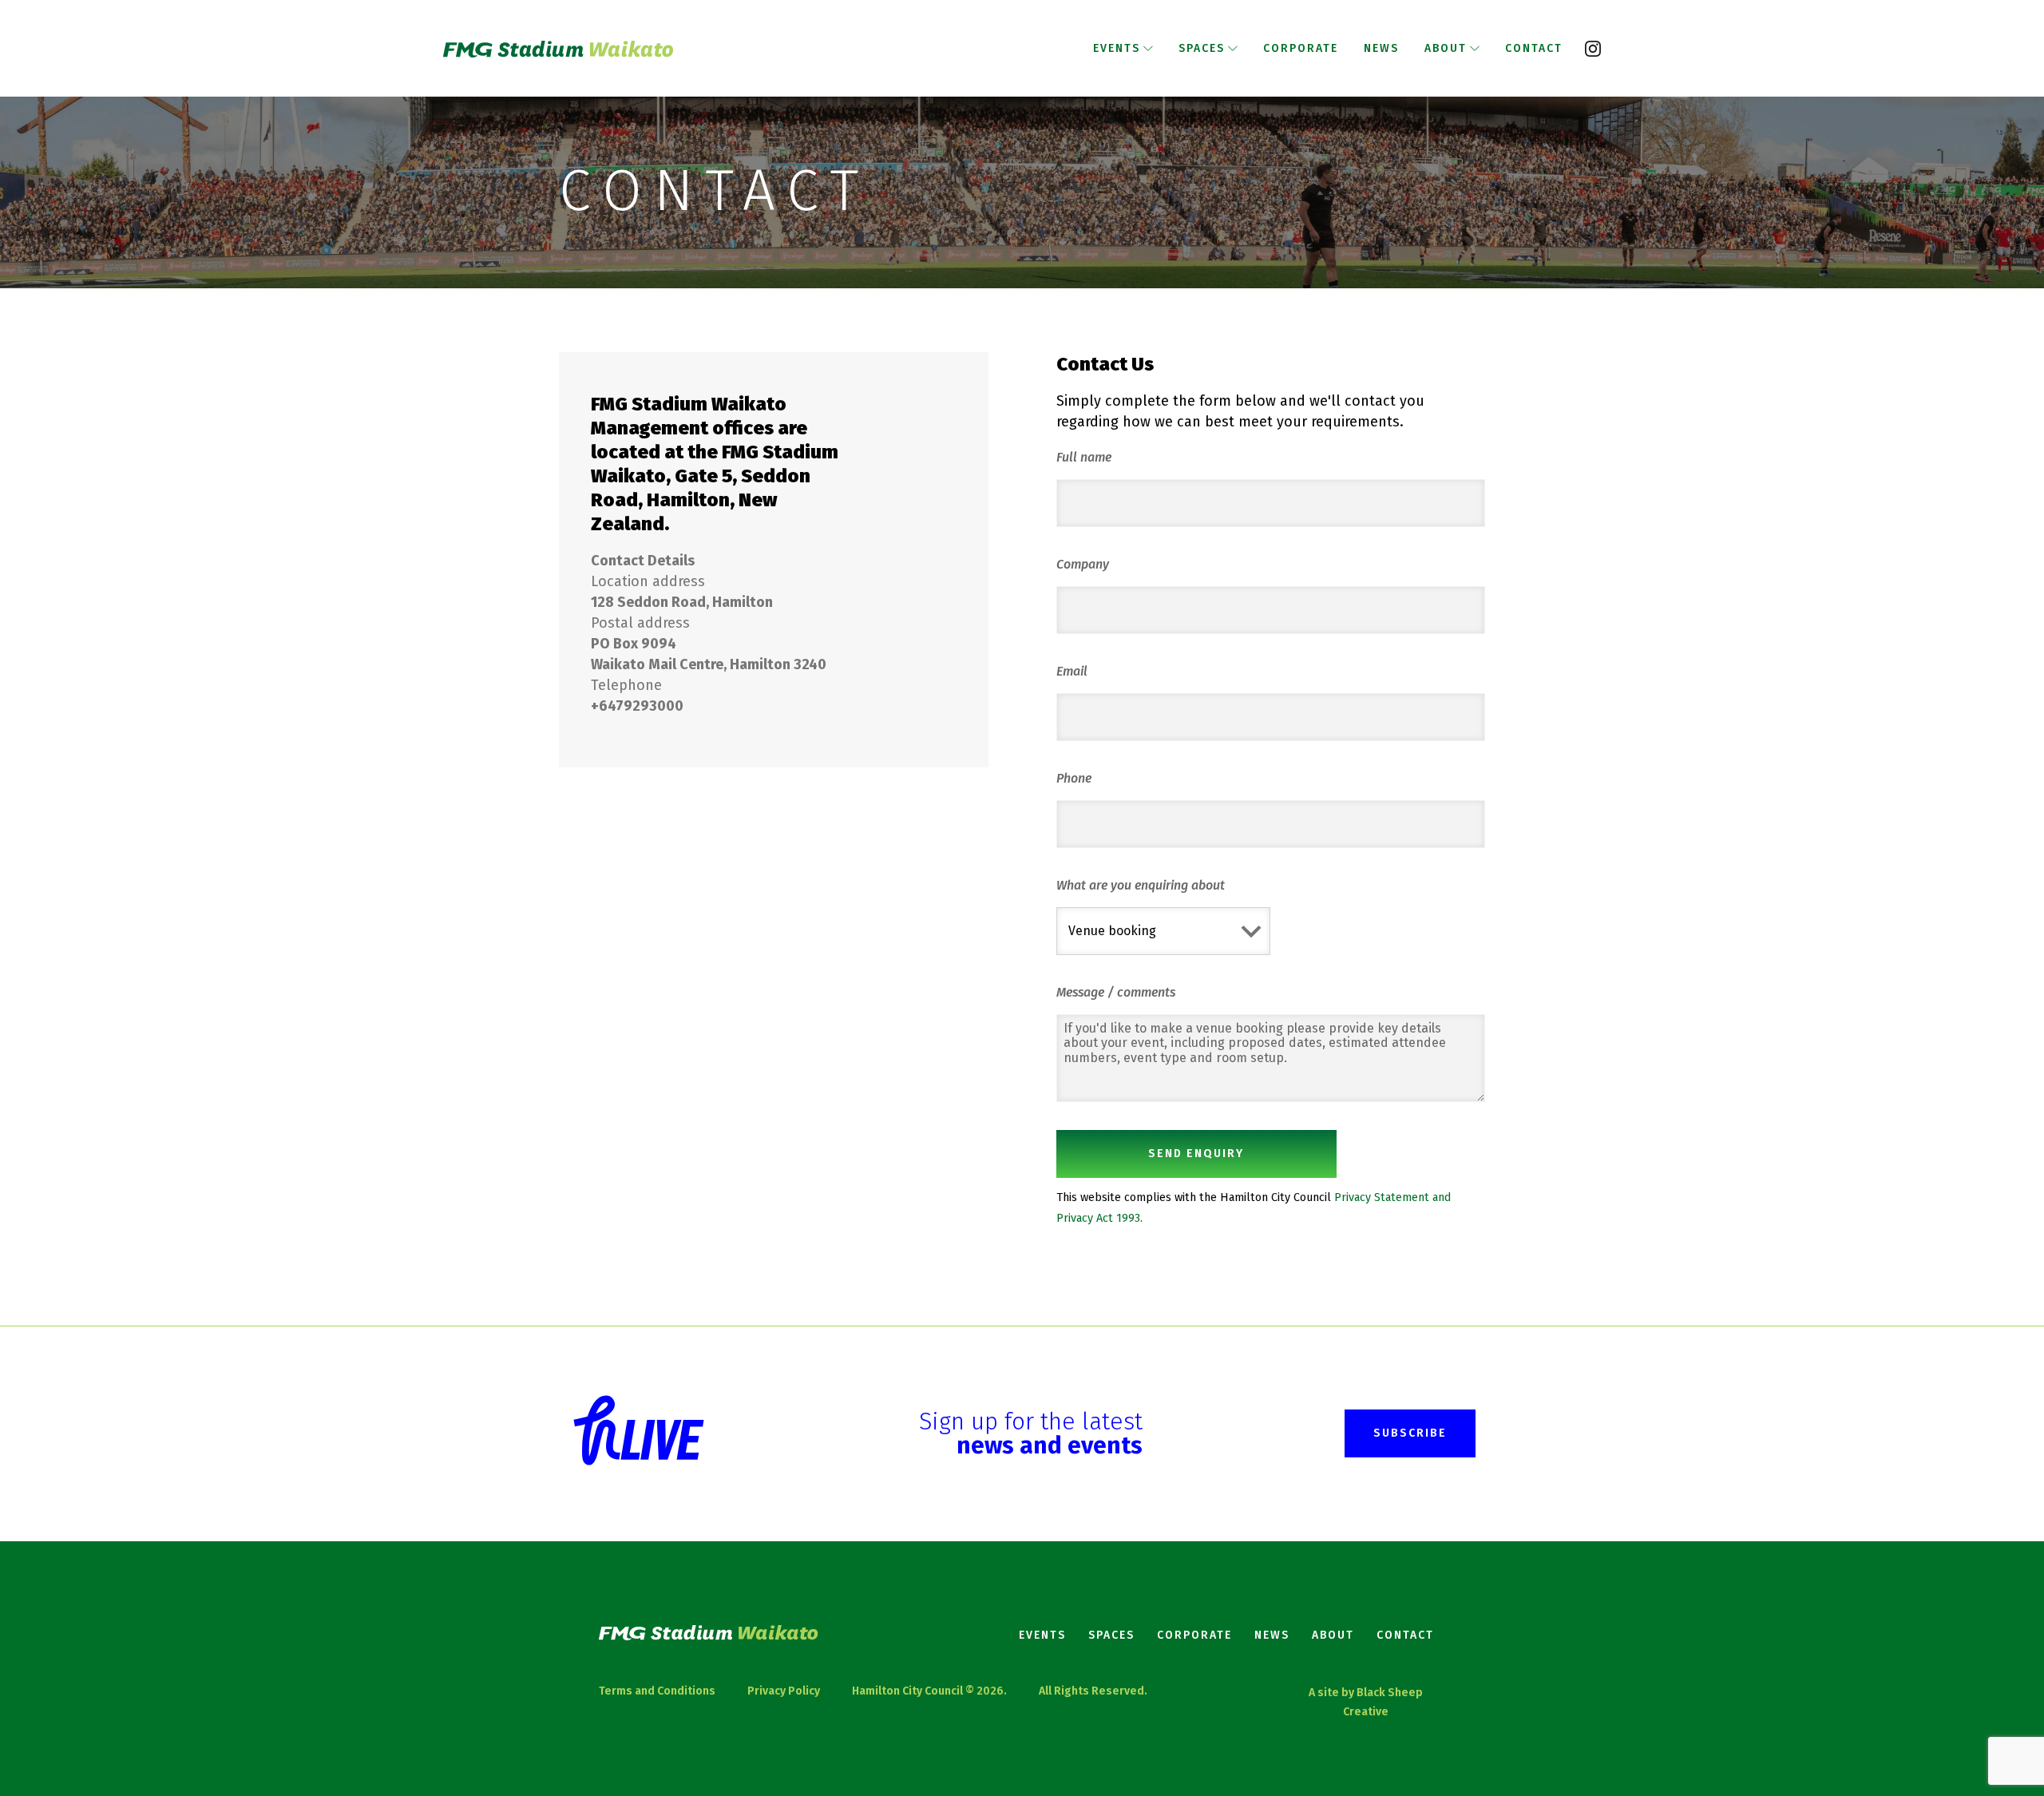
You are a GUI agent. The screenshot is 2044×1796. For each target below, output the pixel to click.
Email (1072, 671)
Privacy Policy (784, 1691)
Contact (1405, 1635)
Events (1042, 1635)
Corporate (1194, 1635)
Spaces (1111, 1635)
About (1333, 1635)
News (1272, 1635)
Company (1083, 564)
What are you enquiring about (1141, 885)
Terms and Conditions (657, 1691)
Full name (1084, 457)
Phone (1074, 778)
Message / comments (1116, 992)
